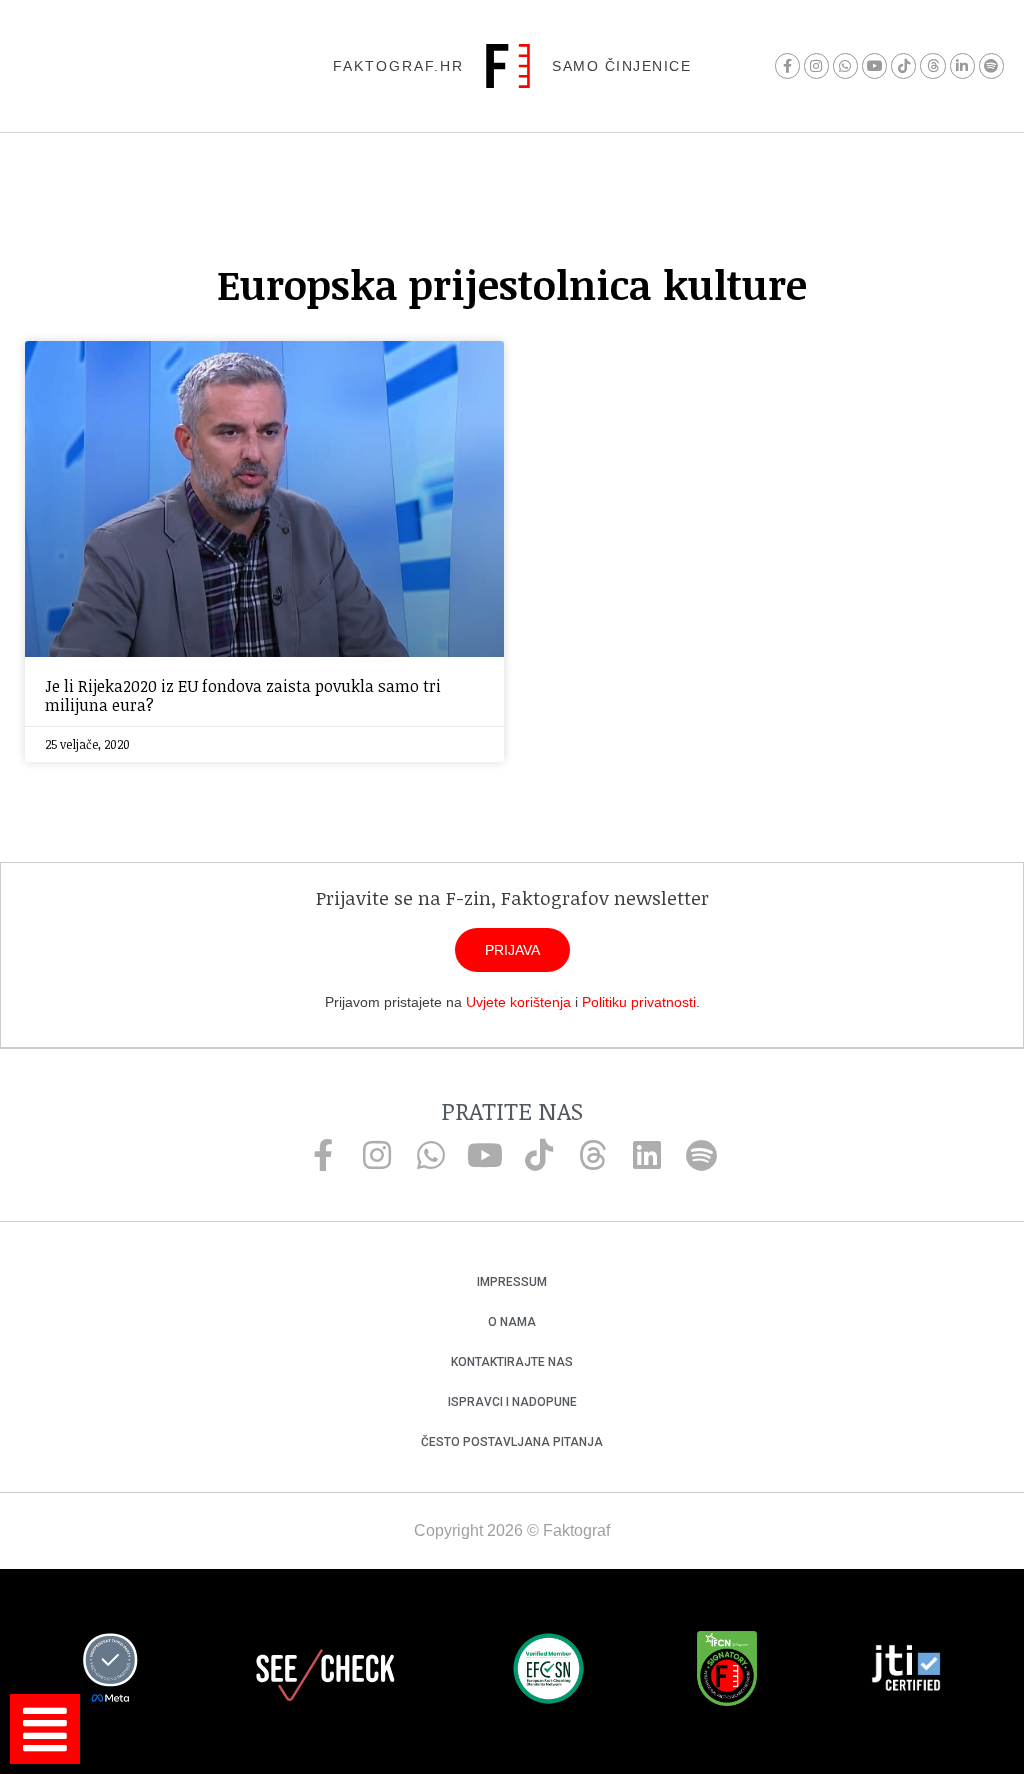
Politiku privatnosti (639, 1002)
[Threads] (932, 65)
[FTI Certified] (906, 1671)
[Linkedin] (647, 1155)
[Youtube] (874, 65)
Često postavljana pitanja (512, 1442)
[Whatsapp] (845, 65)
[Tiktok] (903, 65)
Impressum (512, 1282)
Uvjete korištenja (518, 1002)
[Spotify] (991, 65)
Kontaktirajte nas (512, 1362)
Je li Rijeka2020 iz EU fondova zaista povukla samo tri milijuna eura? (243, 695)
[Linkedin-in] (962, 65)
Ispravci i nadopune (512, 1402)
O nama (512, 1322)
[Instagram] (816, 65)
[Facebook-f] (787, 65)
